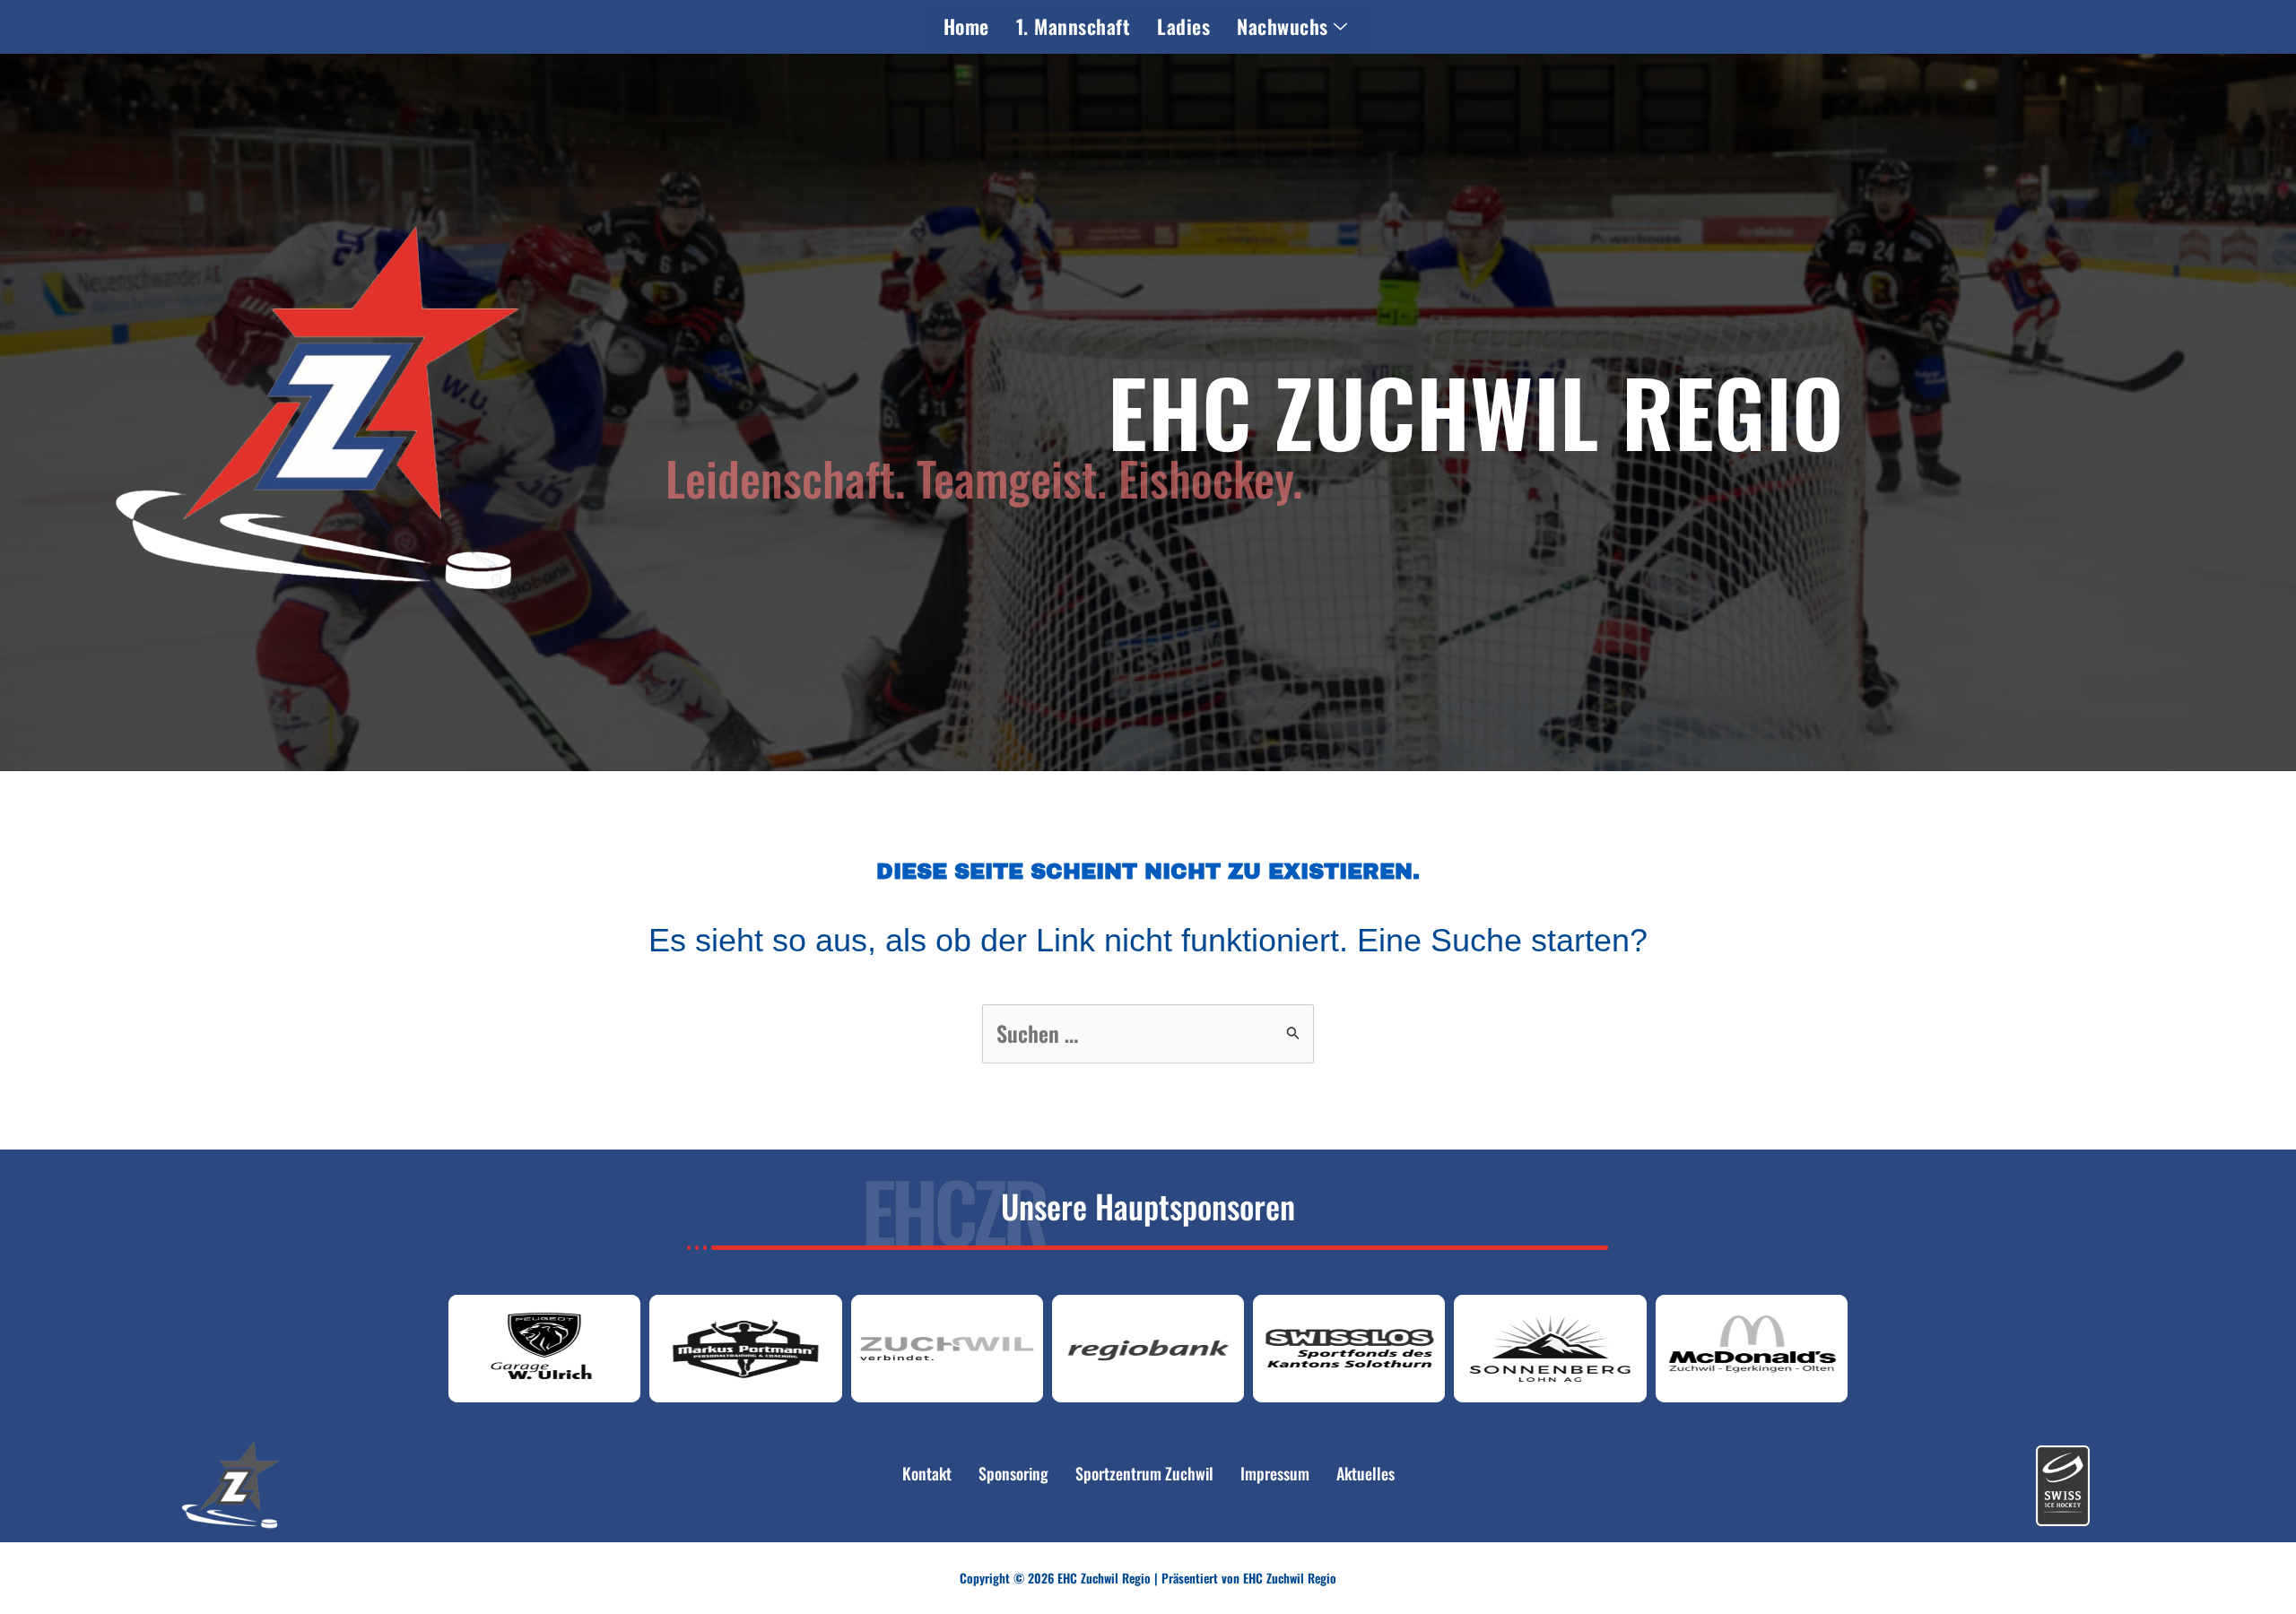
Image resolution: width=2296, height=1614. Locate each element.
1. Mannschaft (1074, 26)
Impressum (1275, 1473)
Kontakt (927, 1473)
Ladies (1183, 26)
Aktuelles (1365, 1473)
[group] (544, 1349)
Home (966, 26)
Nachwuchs (1283, 26)
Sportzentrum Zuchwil (1144, 1473)
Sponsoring (1013, 1473)
